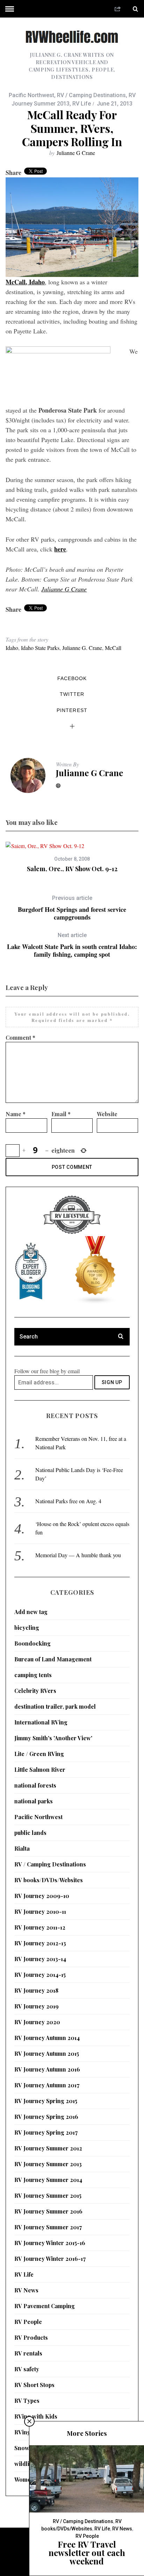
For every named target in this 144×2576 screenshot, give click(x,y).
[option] (72, 857)
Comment (20, 1038)
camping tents (33, 1675)
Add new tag (31, 1612)
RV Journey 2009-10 (42, 1896)
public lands (30, 1833)
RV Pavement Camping (45, 2306)
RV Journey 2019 (37, 2006)
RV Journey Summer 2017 (48, 2227)
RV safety (27, 2369)
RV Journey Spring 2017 (46, 2132)
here (60, 549)
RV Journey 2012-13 (40, 1943)
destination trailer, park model (55, 1706)
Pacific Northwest (31, 95)
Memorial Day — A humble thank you (78, 1555)
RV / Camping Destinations (91, 95)
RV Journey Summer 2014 (48, 2180)
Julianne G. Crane (82, 648)
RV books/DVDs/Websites (49, 1880)
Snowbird (27, 2448)
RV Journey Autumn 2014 (47, 2038)
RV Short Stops (34, 2385)
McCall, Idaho (25, 282)
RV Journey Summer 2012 (48, 2148)
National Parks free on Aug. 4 (68, 1501)
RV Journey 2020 (37, 2022)
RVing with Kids (36, 2416)
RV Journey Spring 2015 (46, 2101)
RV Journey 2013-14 (40, 1959)
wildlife (24, 2464)
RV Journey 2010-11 (40, 1911)
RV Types (27, 2401)
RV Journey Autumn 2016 (47, 2069)
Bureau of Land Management (53, 1659)
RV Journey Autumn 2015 (47, 2053)
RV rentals (28, 2353)
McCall (113, 648)
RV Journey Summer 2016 (48, 2211)
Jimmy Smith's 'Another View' (53, 1738)
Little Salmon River (40, 1770)
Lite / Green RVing (39, 1754)
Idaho (12, 648)
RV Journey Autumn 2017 (47, 2085)
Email (61, 1114)
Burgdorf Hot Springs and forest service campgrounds (72, 908)
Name (16, 1114)
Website (107, 1114)
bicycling (27, 1628)
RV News (26, 2290)
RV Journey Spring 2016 (46, 2117)
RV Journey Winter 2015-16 (50, 2243)
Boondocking (33, 1643)
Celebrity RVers (35, 1691)
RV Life (82, 104)
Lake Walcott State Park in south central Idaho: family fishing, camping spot (72, 945)
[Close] (29, 2421)
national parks (34, 1801)
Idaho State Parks (40, 648)
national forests (35, 1785)
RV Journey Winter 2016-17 (50, 2259)
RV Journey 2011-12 (40, 1927)
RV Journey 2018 (36, 1990)
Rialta (22, 1848)
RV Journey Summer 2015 (48, 2195)
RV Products (31, 2337)
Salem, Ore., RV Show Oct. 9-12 (72, 869)
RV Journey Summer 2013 (48, 2164)
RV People (28, 2322)
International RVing (41, 1722)
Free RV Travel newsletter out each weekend (87, 2553)
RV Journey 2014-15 (40, 1975)
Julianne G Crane (76, 153)
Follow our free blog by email (47, 1371)
